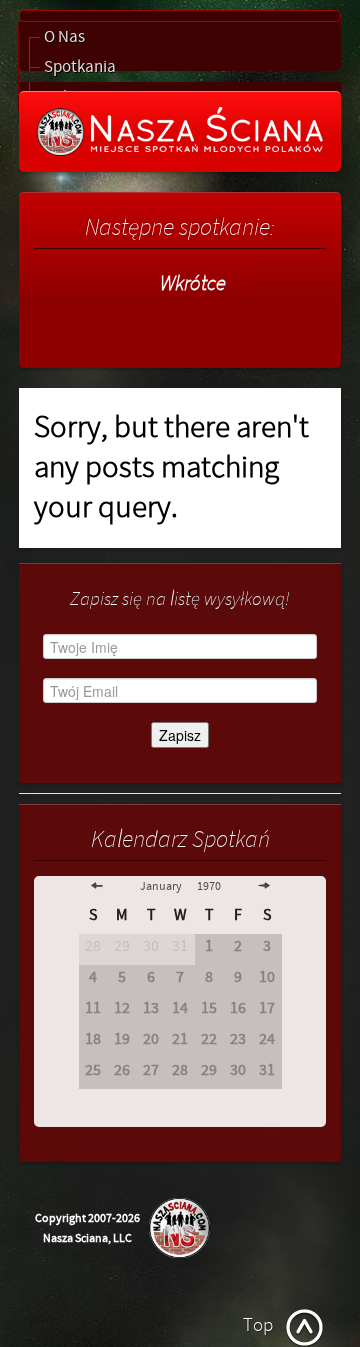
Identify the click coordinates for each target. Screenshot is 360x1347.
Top (258, 1325)
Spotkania (80, 67)
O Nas (64, 37)
